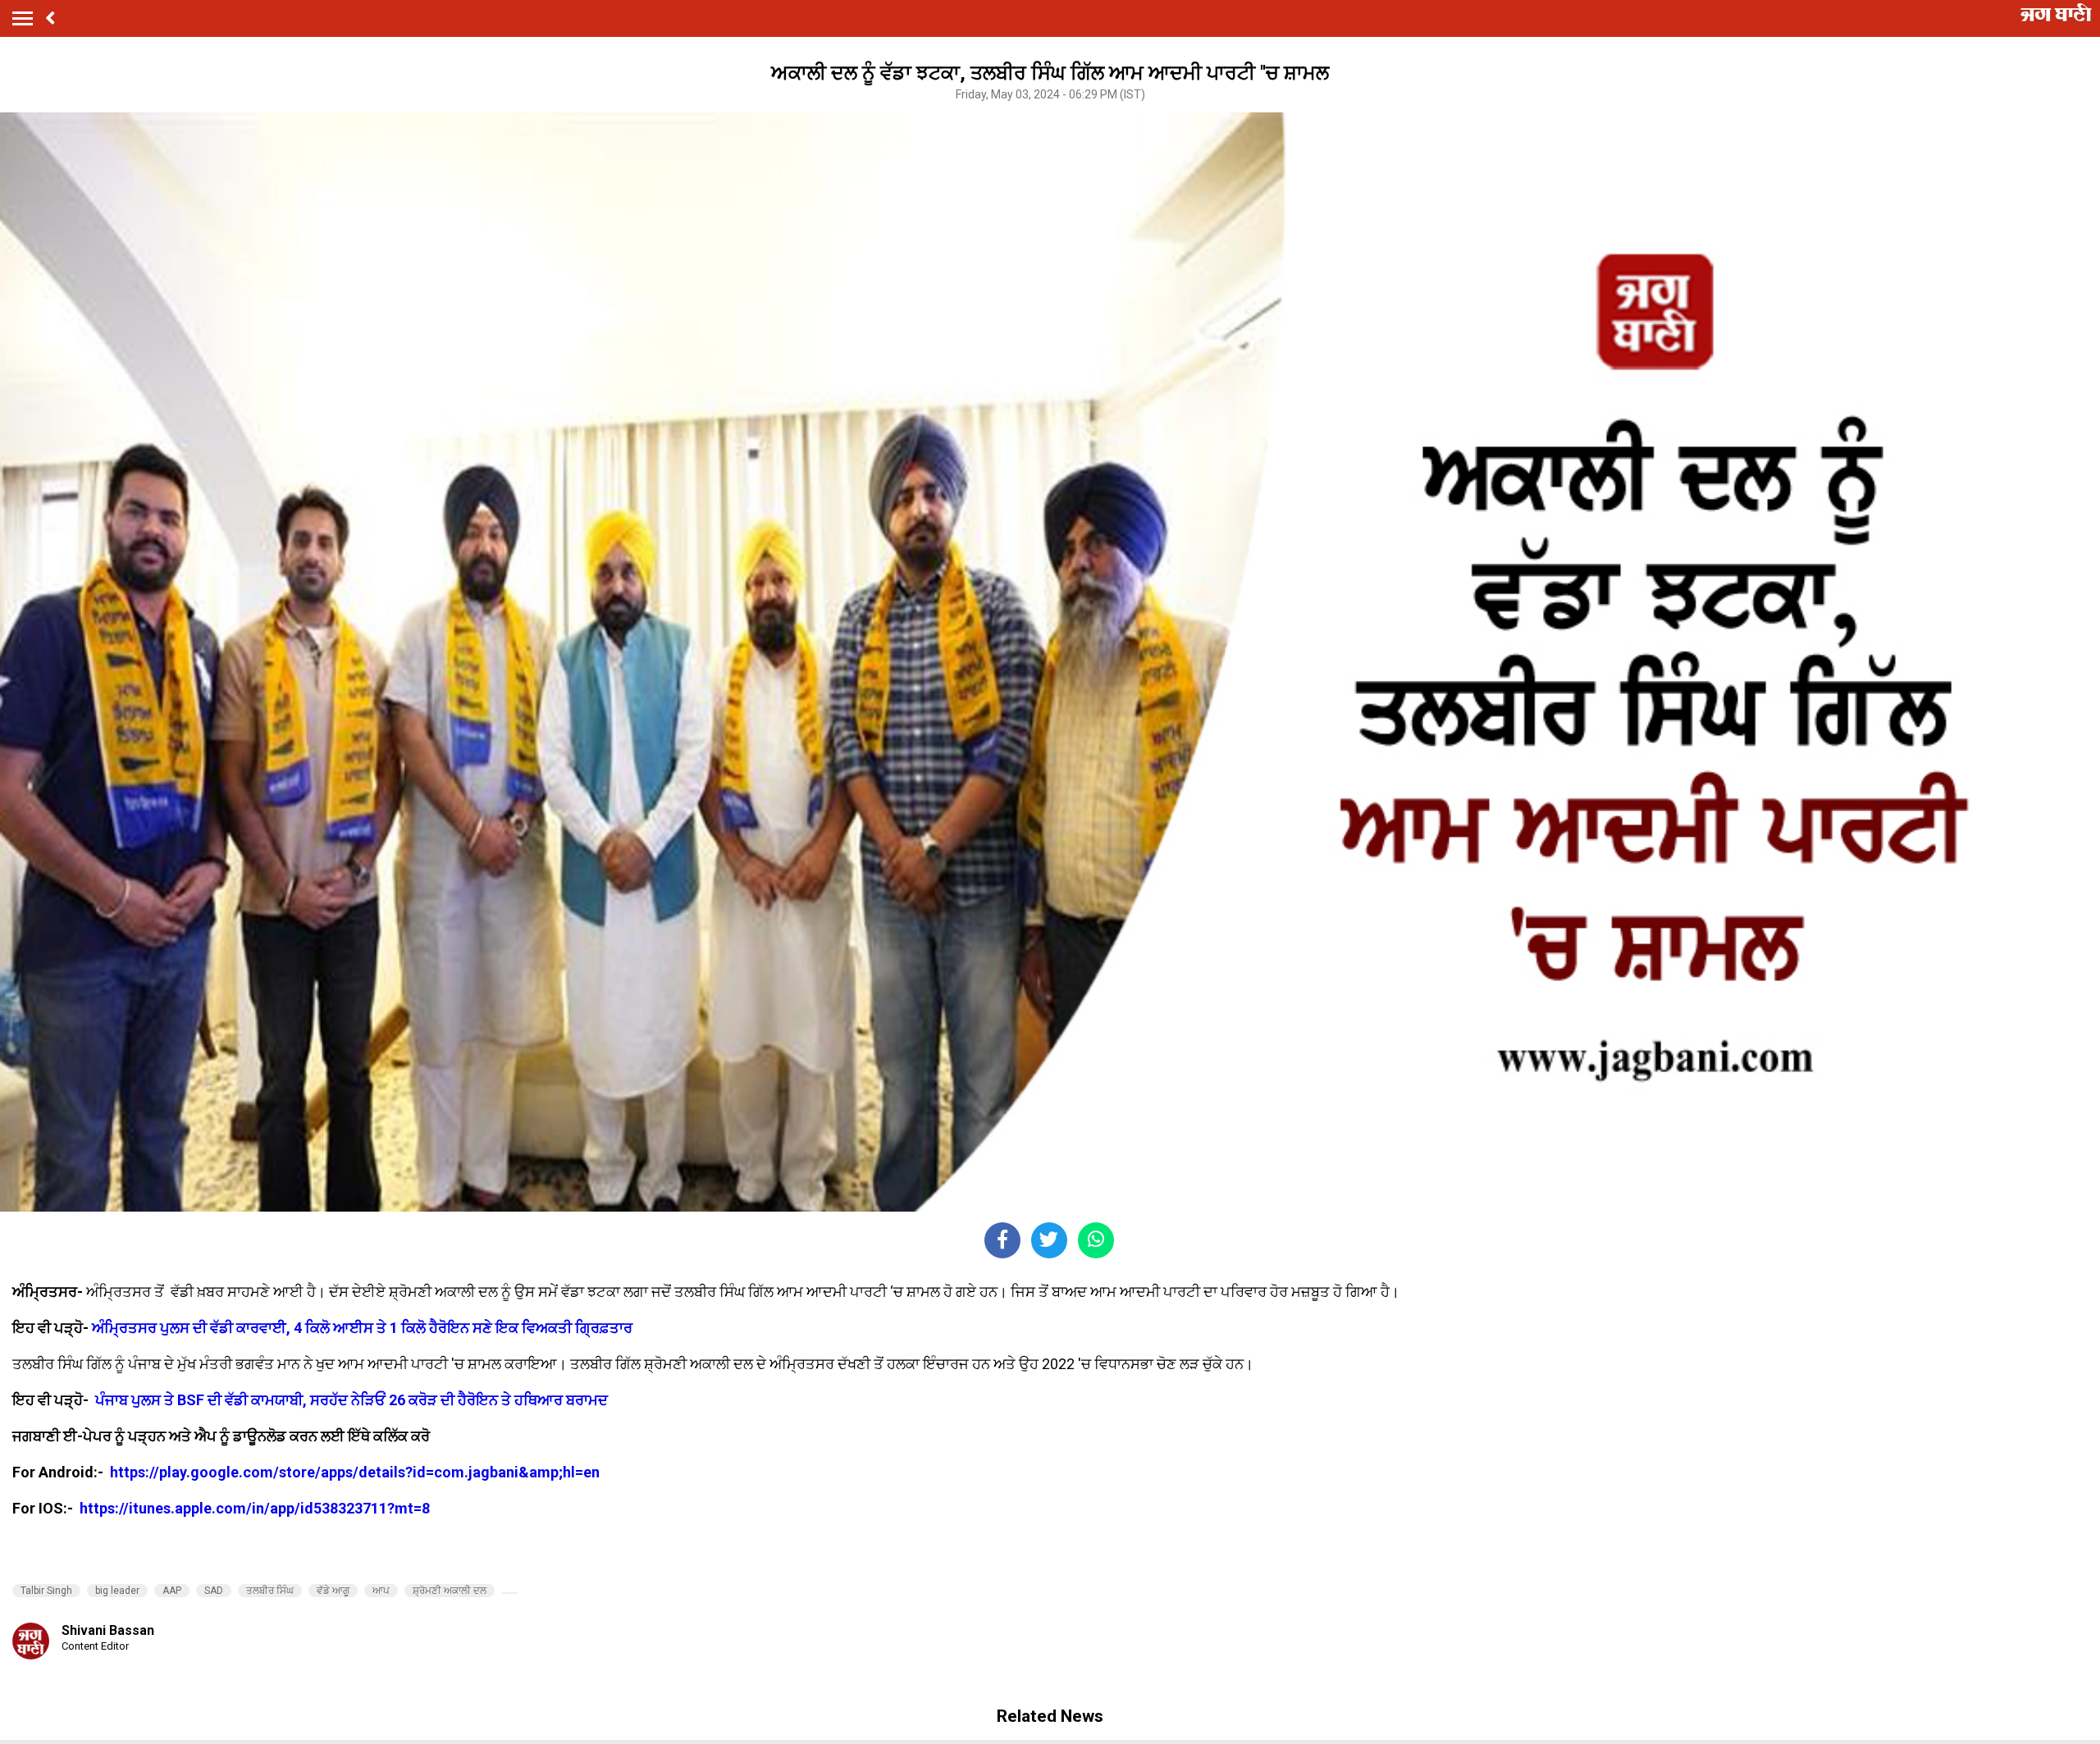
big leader (117, 1591)
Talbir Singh (46, 1591)
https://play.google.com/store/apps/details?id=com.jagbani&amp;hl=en (356, 1472)
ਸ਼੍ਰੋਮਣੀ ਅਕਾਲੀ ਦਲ (450, 1591)
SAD (214, 1591)
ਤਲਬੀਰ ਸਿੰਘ (270, 1591)
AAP (172, 1591)
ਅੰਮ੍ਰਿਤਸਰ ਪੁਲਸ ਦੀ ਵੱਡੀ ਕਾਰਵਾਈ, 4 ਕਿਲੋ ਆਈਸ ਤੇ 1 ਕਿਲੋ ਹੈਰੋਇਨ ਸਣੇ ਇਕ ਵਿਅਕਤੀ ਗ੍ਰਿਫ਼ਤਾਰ (362, 1328)
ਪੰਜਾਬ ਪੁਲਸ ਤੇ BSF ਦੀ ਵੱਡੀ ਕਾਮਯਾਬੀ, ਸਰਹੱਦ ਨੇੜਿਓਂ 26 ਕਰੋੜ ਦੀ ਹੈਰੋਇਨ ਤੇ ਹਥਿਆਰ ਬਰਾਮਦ (352, 1400)
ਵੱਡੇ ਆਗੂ (333, 1591)
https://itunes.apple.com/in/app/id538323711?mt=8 (255, 1508)
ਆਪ (381, 1591)
